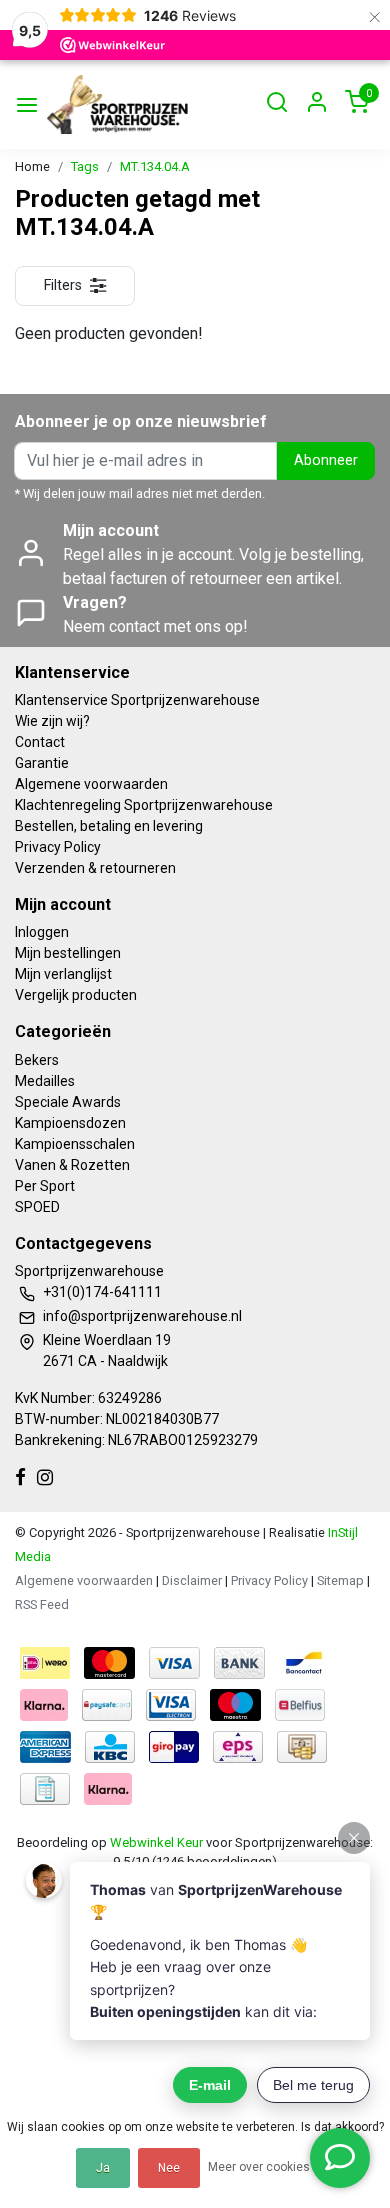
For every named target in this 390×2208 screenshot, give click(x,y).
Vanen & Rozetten (72, 1165)
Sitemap (340, 1580)
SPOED (37, 1207)
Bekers (37, 1060)
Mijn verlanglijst (63, 974)
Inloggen (42, 932)
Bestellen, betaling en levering (109, 826)
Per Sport (45, 1186)
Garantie (42, 763)
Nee (169, 2168)
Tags (85, 166)
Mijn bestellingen (68, 953)
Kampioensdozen (70, 1123)
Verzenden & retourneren (95, 868)
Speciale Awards (68, 1102)
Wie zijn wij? (52, 721)
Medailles (45, 1081)
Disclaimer (192, 1580)
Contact (40, 742)
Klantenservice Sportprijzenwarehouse (137, 700)
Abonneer (326, 460)
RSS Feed (42, 1604)
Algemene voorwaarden (91, 784)
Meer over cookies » (263, 2167)
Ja (103, 2168)
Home (32, 166)
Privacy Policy (58, 847)
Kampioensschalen (75, 1144)
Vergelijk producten (76, 995)
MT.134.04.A (155, 166)
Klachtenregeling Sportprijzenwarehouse (144, 805)
